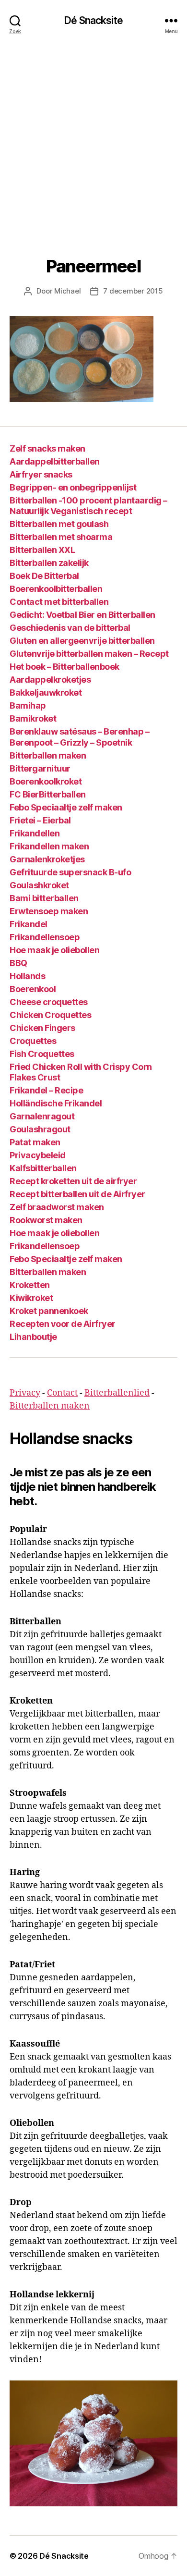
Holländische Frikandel (56, 1103)
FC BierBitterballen (48, 794)
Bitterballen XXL (42, 550)
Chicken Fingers (42, 1028)
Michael (67, 291)
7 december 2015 (133, 291)
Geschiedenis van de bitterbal (70, 628)
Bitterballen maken (48, 755)
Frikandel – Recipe (46, 1090)
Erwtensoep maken (49, 911)
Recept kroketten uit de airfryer (73, 1181)
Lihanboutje (33, 1337)
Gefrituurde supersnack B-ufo (70, 872)
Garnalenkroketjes (47, 859)
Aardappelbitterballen (55, 461)
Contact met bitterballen (59, 602)
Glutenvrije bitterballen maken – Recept (89, 654)
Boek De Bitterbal (44, 576)
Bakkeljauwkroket (46, 693)
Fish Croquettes (42, 1054)
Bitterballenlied (117, 1393)
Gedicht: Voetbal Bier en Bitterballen (82, 615)
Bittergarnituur (40, 768)
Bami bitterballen (44, 898)
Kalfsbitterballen (43, 1168)
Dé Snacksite (93, 20)
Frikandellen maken (49, 846)
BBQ (18, 963)
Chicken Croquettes (50, 1015)
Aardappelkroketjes (50, 680)
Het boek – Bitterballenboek (64, 667)
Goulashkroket (39, 885)
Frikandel (29, 924)
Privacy (25, 1393)
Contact (62, 1393)
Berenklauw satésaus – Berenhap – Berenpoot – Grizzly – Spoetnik (79, 737)
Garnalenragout (42, 1116)
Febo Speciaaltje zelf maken (66, 807)
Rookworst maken (46, 1220)
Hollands (27, 976)
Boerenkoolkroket (46, 781)
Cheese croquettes (49, 1002)
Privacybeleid (38, 1155)
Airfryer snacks (41, 474)
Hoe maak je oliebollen (54, 950)
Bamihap (28, 705)
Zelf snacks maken (47, 448)
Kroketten (30, 1285)
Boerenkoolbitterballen (56, 589)
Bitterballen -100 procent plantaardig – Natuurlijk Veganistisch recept (88, 506)
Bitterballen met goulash (59, 524)
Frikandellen (35, 833)
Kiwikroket (31, 1298)
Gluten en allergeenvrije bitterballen (82, 641)
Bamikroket (33, 718)
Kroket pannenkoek (49, 1311)
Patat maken (35, 1142)
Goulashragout (40, 1129)
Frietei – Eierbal (40, 820)
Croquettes (33, 1041)
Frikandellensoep (45, 937)
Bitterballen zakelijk (49, 563)
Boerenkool (33, 989)
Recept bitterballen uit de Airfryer (77, 1194)
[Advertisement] (93, 139)
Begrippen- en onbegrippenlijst (73, 487)
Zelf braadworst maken (57, 1207)
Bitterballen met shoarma (61, 537)
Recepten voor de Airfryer (63, 1324)
